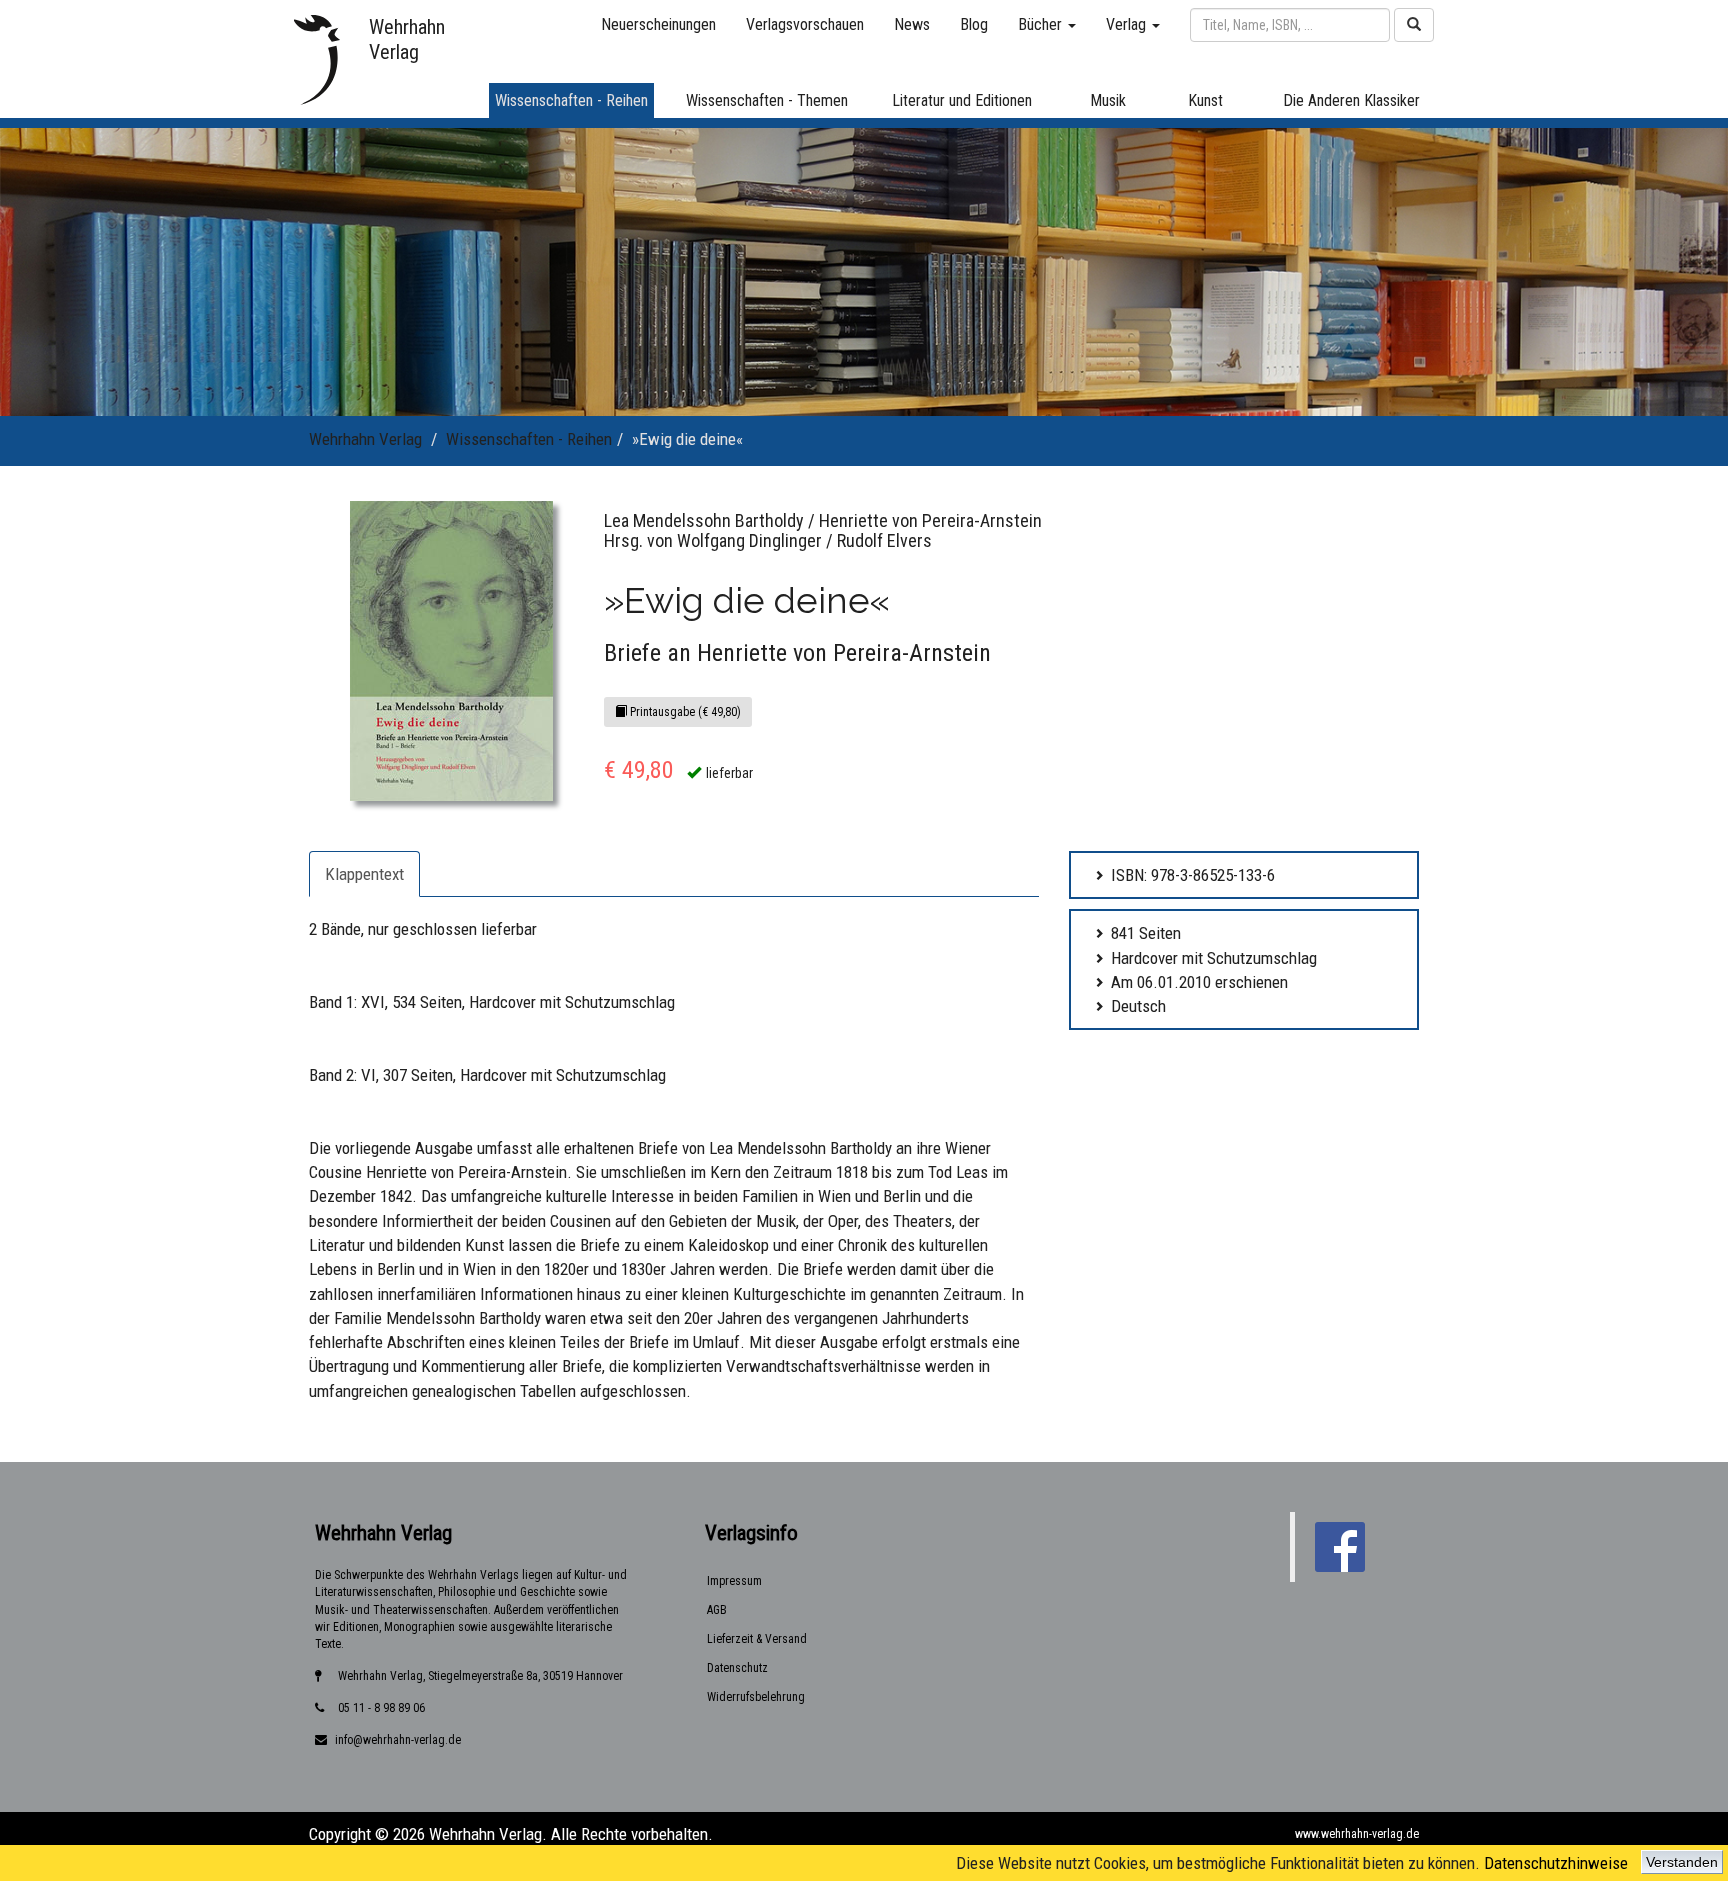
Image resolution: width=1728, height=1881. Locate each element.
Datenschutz (737, 1668)
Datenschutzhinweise (1556, 1863)
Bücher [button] (1042, 24)
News (912, 24)
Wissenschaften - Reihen (529, 439)
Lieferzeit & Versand (757, 1639)
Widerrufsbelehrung (756, 1697)
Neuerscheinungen (658, 24)
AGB (717, 1610)
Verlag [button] (1128, 24)
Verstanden (1682, 1862)
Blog (974, 24)
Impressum (734, 1581)
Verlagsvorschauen (805, 24)
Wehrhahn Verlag (365, 439)
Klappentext (364, 874)
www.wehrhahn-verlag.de (1357, 1834)
